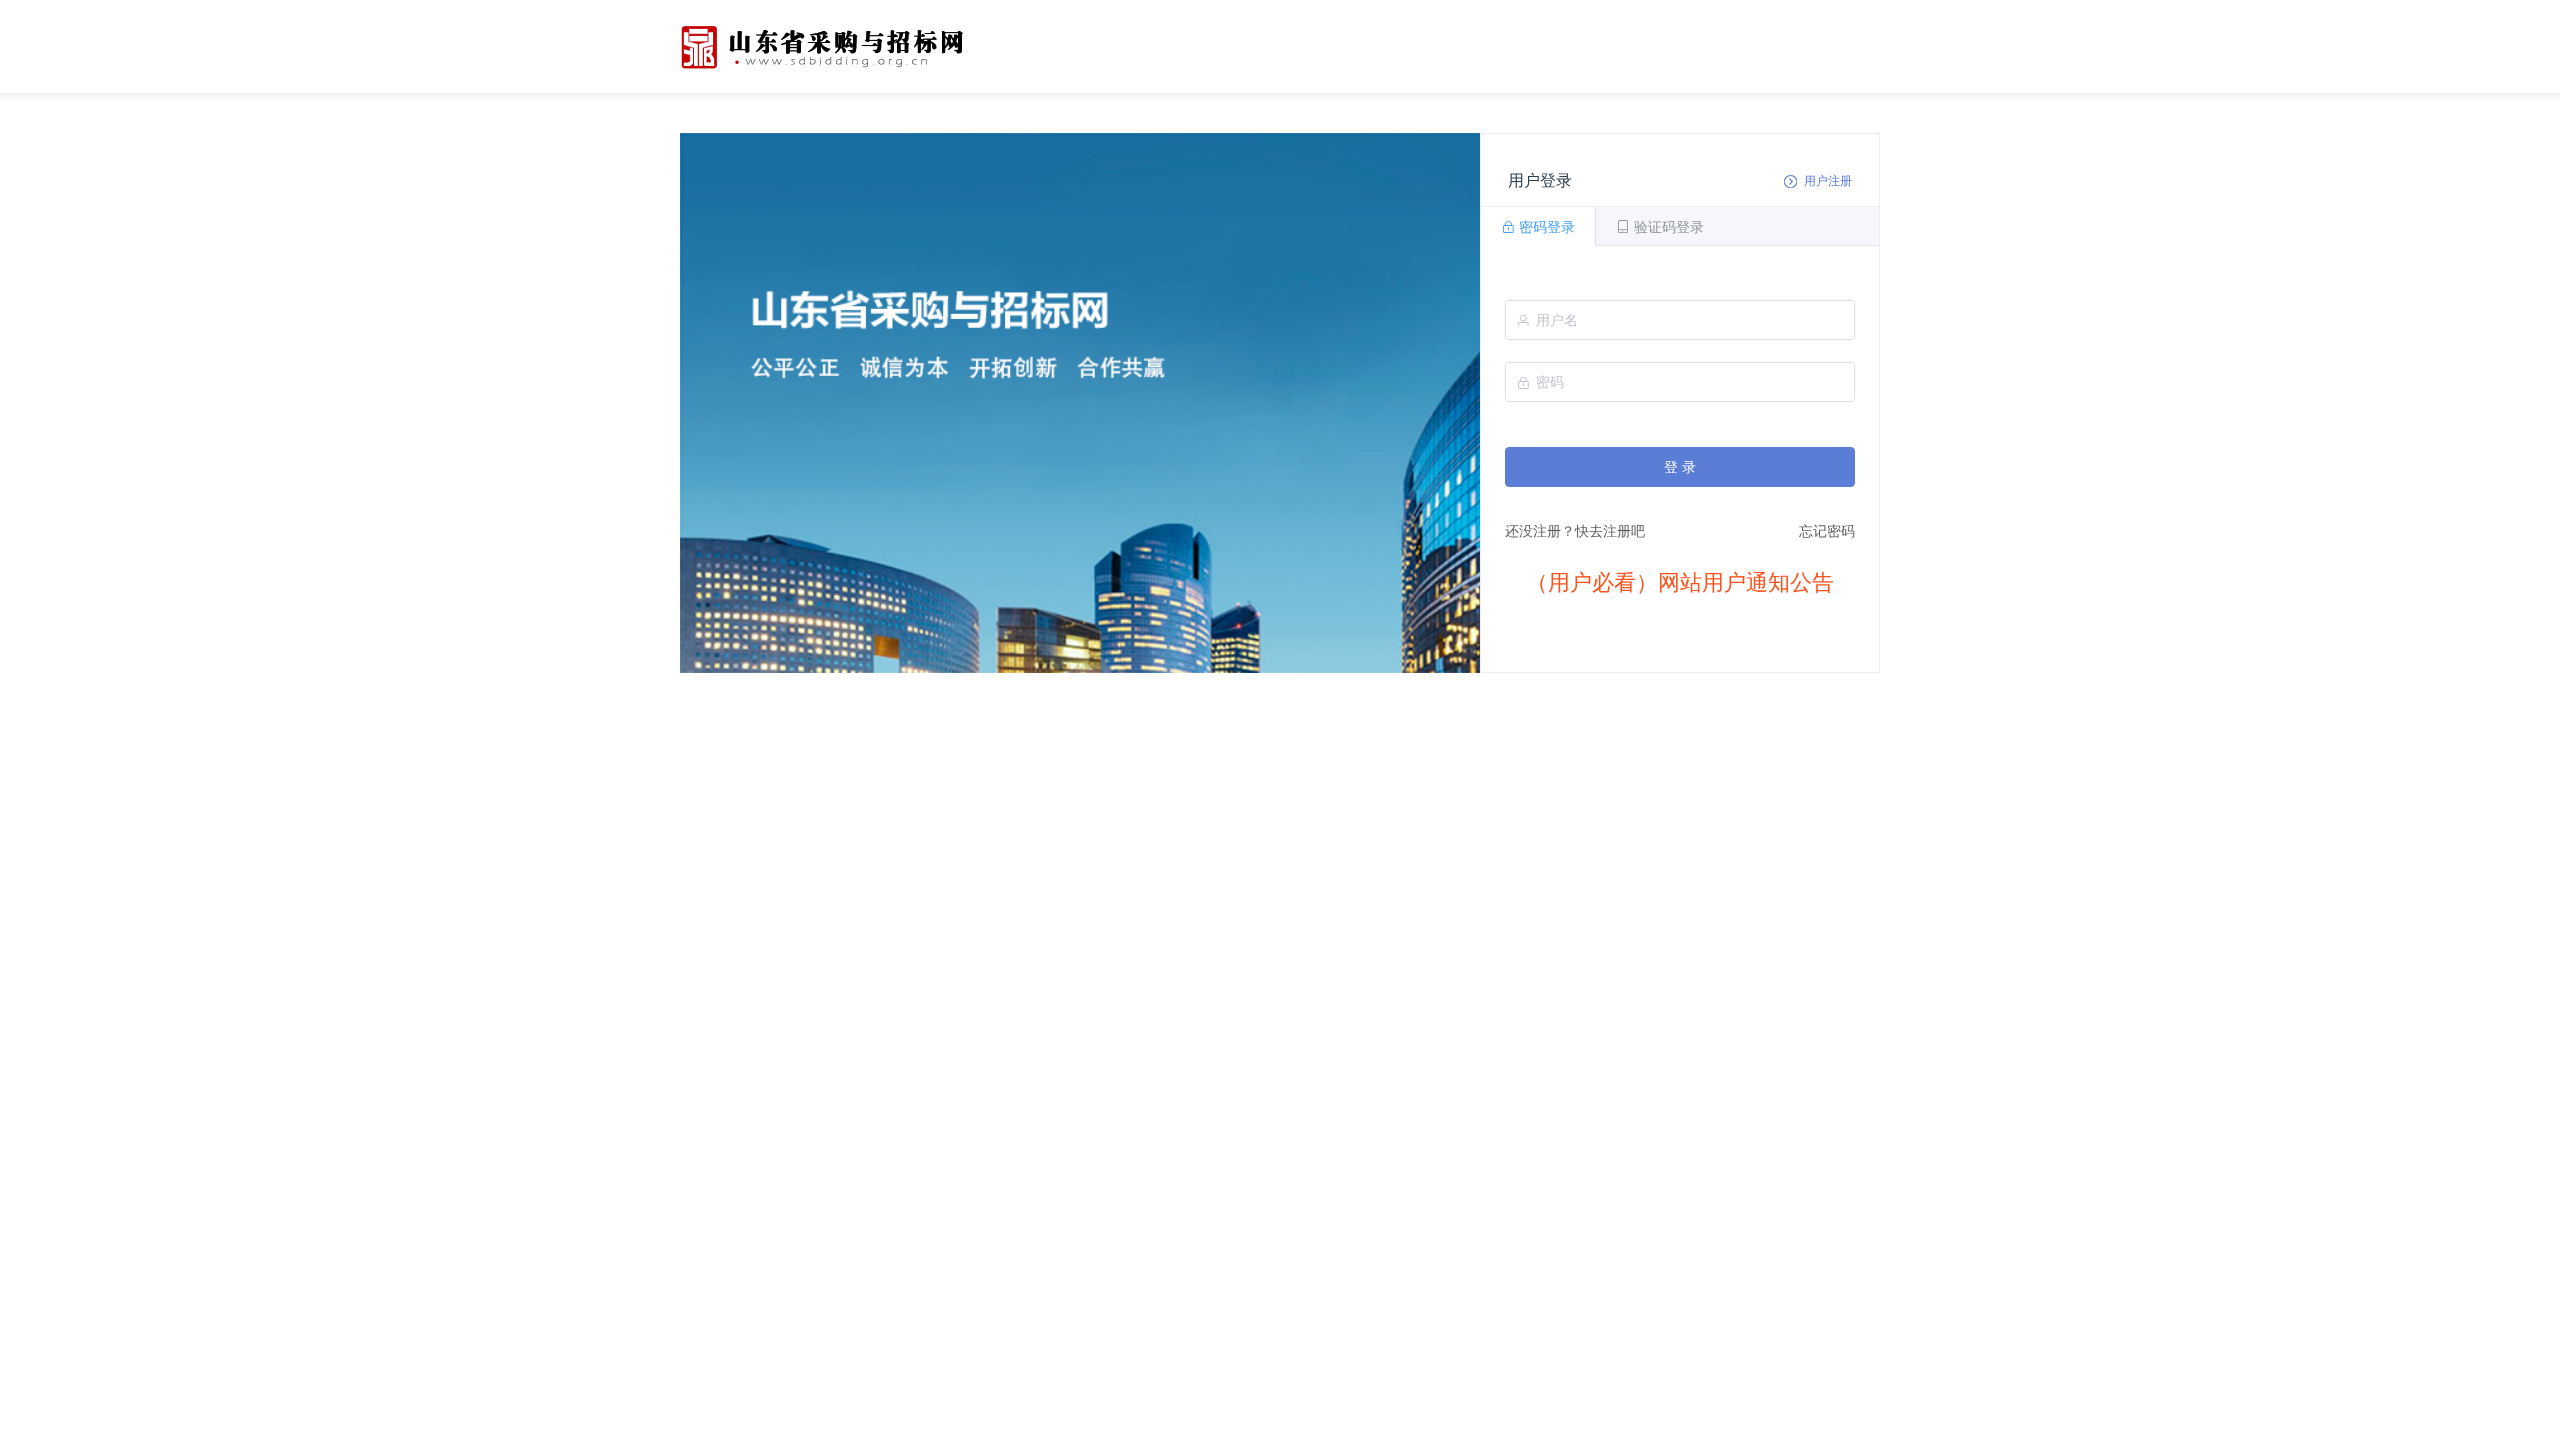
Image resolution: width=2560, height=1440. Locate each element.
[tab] (1538, 226)
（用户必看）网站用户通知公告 (1680, 582)
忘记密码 (1827, 531)
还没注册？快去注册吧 (1575, 531)
